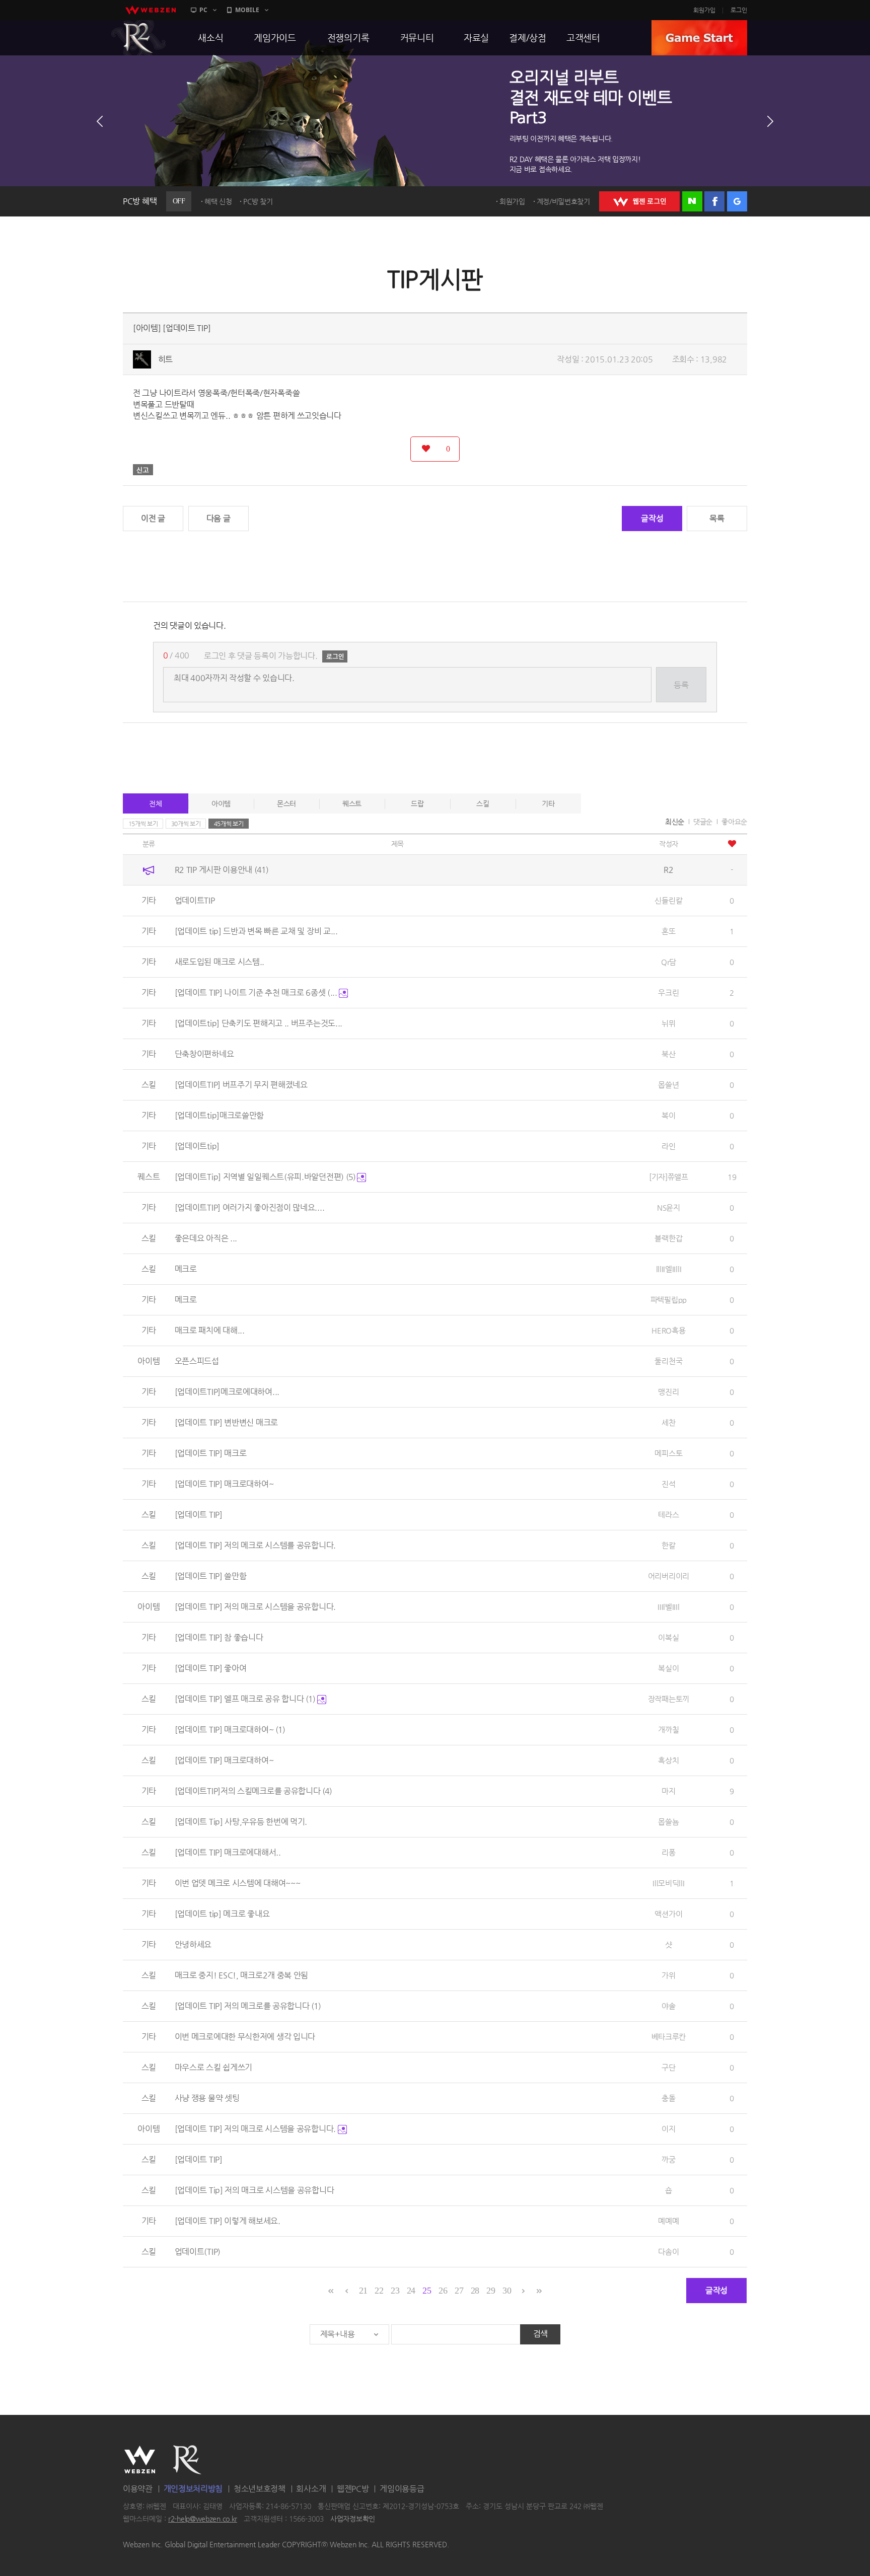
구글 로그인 (737, 201)
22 (379, 2291)
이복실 (668, 1637)
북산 (668, 1054)
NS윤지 (669, 1207)
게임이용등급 (402, 2489)
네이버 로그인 (692, 201)
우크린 (668, 992)
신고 (143, 470)
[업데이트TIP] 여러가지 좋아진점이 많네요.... (250, 1207)
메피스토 (668, 1453)
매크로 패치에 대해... (210, 1330)
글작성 (652, 518)
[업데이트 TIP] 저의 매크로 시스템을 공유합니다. (255, 1607)
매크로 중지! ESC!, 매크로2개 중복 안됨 (242, 1975)
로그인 (739, 10)
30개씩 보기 (186, 824)
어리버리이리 (669, 1576)
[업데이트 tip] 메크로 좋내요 (222, 1914)
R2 (138, 38)
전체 (155, 803)
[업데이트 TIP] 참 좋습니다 (219, 1637)
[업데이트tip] (197, 1146)
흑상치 (668, 1760)
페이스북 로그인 (714, 201)
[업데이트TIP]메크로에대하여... (227, 1392)
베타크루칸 (669, 2037)
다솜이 (668, 2252)
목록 (717, 518)
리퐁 (668, 1852)
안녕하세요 (193, 1944)
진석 (668, 1484)
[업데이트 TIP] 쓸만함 (211, 1576)
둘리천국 (668, 1361)
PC (203, 10)
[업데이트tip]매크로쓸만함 (220, 1115)
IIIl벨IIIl (668, 1607)
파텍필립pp (669, 1300)
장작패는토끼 (669, 1699)
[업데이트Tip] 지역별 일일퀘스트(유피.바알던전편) (265, 1177)
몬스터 (286, 803)
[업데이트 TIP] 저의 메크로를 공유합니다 (248, 2006)
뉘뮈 (668, 1023)
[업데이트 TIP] (199, 1515)
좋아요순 (734, 822)
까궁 (668, 2159)
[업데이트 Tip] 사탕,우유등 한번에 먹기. (241, 1822)
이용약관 (138, 2489)
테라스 (668, 1515)
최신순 (675, 822)
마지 (668, 1791)
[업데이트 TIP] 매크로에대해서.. (228, 1852)
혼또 (668, 931)
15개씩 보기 (143, 824)
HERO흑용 (668, 1330)
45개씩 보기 (229, 824)
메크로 (186, 1269)
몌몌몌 (668, 2221)
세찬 (668, 1422)
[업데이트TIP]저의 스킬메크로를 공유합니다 (253, 1791)
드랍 (417, 803)
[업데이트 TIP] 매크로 (211, 1453)
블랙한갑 (668, 1238)
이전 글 (153, 518)
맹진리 (668, 1392)
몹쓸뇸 (668, 1822)
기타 (548, 803)
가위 (668, 1975)
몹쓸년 (668, 1085)
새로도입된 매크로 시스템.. (220, 962)
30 (507, 2291)
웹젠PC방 (353, 2489)
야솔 (668, 2006)
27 (459, 2291)
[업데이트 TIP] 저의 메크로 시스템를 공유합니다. (255, 1545)
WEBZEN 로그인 (639, 201)
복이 (668, 1115)
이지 (668, 2129)
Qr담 (669, 962)
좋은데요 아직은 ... (206, 1238)
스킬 (483, 803)
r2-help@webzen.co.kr (203, 2519)
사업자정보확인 (353, 2519)
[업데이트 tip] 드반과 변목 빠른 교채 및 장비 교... (256, 931)
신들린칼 (668, 900)
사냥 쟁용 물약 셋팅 (207, 2098)
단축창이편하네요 (204, 1054)
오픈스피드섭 (197, 1361)
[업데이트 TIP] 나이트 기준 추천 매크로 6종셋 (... (257, 992)
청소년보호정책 (260, 2489)
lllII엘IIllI (669, 1269)
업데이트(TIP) (198, 2252)
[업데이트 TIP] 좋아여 (211, 1668)
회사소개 (311, 2489)
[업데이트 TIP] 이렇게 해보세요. (228, 2221)
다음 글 (219, 518)
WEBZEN (140, 2460)
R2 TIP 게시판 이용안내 (222, 870)
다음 (770, 121)
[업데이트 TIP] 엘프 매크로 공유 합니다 (245, 1699)
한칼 (668, 1545)
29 (491, 2291)
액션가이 (668, 1914)
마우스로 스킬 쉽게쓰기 (213, 2067)
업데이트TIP (195, 900)
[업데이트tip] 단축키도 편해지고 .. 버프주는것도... (259, 1023)
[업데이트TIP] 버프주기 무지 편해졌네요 (241, 1085)
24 (411, 2291)
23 (395, 2291)
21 (363, 2291)
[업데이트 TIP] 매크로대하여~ (224, 1484)
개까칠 (668, 1729)
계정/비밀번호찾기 (563, 201)
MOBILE (247, 10)
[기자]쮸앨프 (669, 1177)
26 (443, 2291)
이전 (100, 121)
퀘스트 (352, 803)
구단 (668, 2067)
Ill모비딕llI (668, 1883)
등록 (681, 685)
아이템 (221, 803)
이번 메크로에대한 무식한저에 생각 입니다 (245, 2037)
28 (475, 2291)
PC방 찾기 (258, 201)
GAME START (699, 38)
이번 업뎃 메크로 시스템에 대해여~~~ (238, 1883)
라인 (668, 1146)
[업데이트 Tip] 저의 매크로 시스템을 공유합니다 (255, 2190)
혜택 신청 (218, 201)
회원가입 (704, 10)
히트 (165, 359)
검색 (540, 2334)
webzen (151, 10)
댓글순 (703, 822)
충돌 (668, 2098)
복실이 (668, 1668)
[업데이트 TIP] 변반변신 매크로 (226, 1422)
